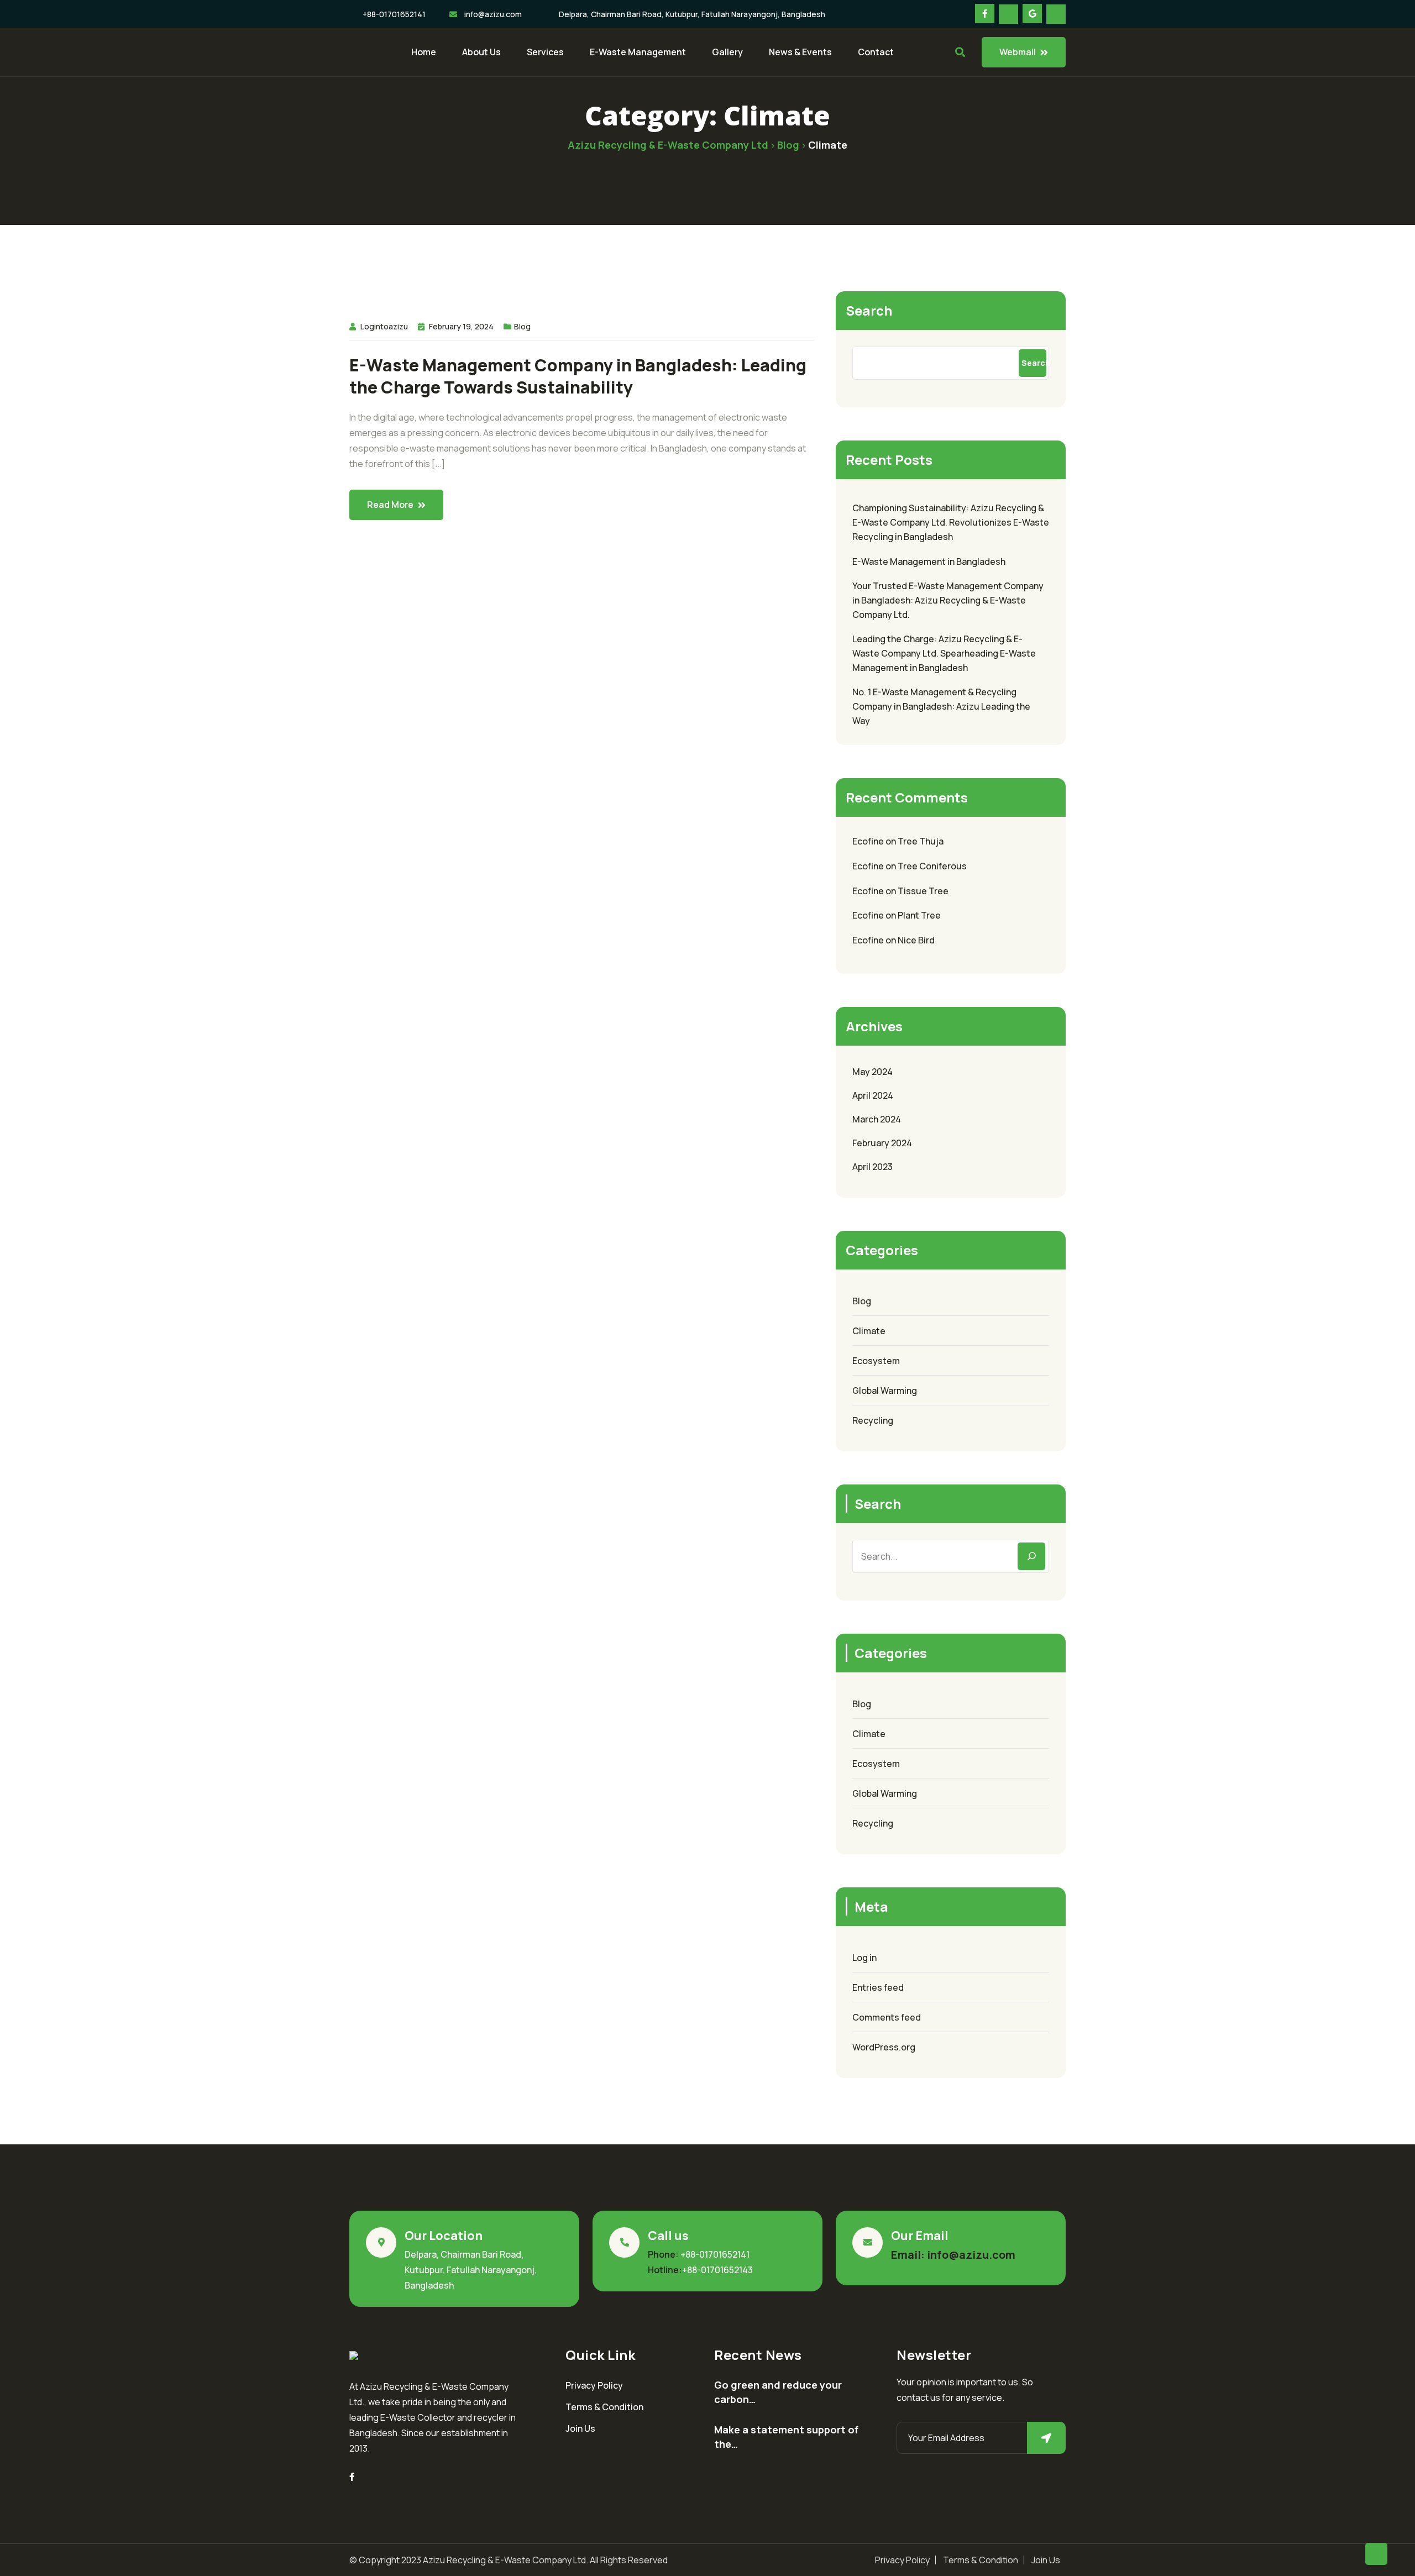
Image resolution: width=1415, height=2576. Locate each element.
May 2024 (872, 1072)
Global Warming (885, 1391)
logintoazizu (384, 326)
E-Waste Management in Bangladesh (929, 562)
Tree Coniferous (932, 866)
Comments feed (887, 2017)
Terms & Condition (604, 2407)
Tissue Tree (923, 891)
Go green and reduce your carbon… (778, 2392)
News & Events (800, 52)
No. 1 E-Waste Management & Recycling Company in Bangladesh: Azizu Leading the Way (941, 706)
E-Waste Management (638, 52)
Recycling (873, 1420)
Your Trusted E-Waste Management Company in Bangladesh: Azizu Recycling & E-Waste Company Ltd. (948, 600)
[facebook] (352, 2477)
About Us (481, 52)
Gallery (727, 52)
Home (424, 52)
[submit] (1046, 2438)
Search (869, 310)
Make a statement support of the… (786, 2437)
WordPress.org (884, 2047)
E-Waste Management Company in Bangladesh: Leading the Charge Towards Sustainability (578, 376)
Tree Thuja (921, 841)
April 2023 (872, 1167)
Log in (864, 1958)
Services (545, 52)
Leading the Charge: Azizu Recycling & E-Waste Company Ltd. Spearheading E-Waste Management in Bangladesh (944, 653)
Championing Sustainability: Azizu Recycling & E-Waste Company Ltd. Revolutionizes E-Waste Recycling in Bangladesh (951, 522)
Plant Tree (919, 915)
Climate (869, 1331)
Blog (522, 326)
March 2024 (877, 1119)
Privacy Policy (594, 2385)
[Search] (1031, 1556)
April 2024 (873, 1095)
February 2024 (882, 1143)
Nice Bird (916, 940)
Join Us (580, 2428)
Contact (876, 52)
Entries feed (878, 1987)
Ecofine (868, 841)
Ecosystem (876, 1361)
